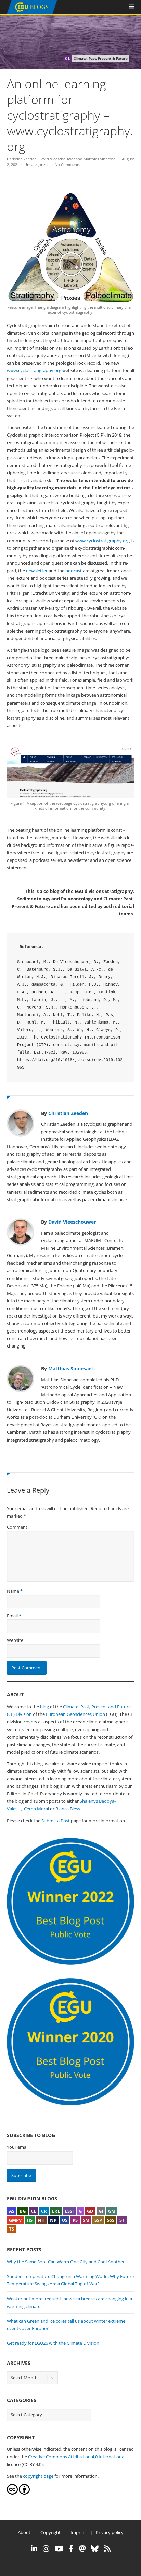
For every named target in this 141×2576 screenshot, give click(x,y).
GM (112, 2211)
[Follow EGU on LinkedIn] (34, 2549)
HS (30, 2220)
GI (101, 2211)
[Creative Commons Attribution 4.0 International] (12, 2493)
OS (65, 2220)
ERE (56, 2211)
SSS (111, 2220)
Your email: (18, 2147)
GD (90, 2211)
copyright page (38, 2476)
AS (12, 2211)
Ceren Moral (36, 1809)
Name (13, 1591)
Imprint (78, 2532)
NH (41, 2220)
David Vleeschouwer (57, 159)
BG (23, 2211)
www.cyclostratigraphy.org (34, 370)
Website (15, 1640)
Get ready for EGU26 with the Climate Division (53, 2343)
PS (75, 2220)
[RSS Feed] (107, 2549)
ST (122, 2220)
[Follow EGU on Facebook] (71, 2549)
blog (44, 1707)
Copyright (50, 2532)
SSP (98, 2220)
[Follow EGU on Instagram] (46, 2549)
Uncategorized (37, 165)
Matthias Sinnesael (100, 159)
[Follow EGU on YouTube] (59, 2549)
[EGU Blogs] (32, 12)
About (24, 2532)
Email (12, 1616)
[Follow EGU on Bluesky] (95, 2549)
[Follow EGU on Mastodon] (82, 2549)
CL (33, 2211)
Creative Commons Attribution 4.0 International (77, 2457)
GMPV (15, 2220)
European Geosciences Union (75, 1714)
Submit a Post (56, 1821)
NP (53, 2220)
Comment (17, 1527)
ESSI (69, 2211)
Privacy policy (110, 2532)
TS (11, 2229)
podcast (74, 571)
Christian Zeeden (22, 159)
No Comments (67, 165)
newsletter (37, 571)
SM (86, 2220)
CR (44, 2211)
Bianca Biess (68, 1809)
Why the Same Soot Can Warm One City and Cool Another (66, 2262)
